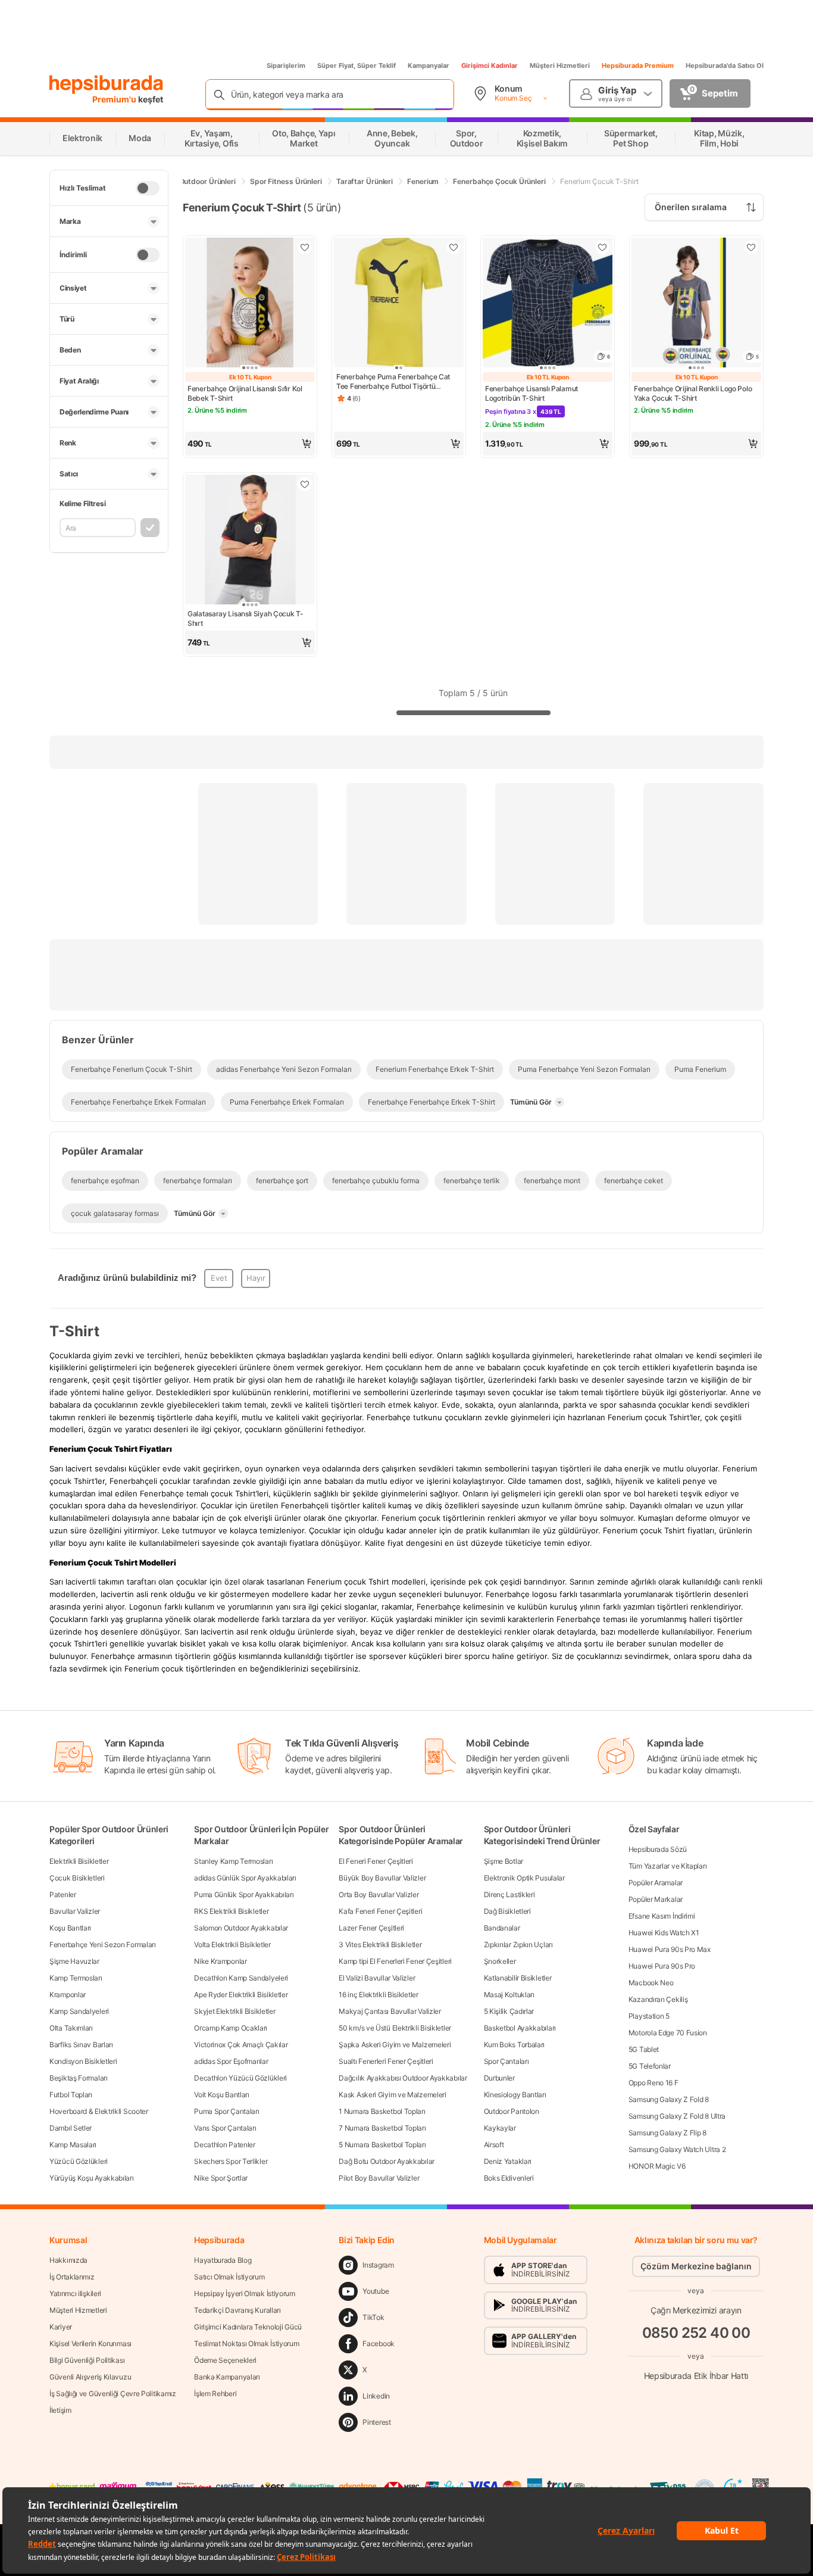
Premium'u (115, 99)
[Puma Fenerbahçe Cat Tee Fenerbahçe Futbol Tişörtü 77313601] (399, 304)
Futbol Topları (71, 2095)
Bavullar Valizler (75, 1911)
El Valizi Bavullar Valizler (377, 1978)
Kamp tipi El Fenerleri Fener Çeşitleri (395, 1961)
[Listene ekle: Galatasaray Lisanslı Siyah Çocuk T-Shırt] (305, 484)
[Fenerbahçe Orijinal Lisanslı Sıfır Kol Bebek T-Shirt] (250, 304)
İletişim (60, 2410)
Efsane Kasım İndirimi (662, 1916)
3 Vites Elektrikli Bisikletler (380, 1945)
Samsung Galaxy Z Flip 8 (667, 2133)
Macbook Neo (651, 1983)
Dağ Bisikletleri (507, 1911)
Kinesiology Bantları (515, 2095)
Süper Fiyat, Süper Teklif (357, 66)
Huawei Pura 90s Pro (662, 1966)
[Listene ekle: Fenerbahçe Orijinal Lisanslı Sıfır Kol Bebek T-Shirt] (305, 247)
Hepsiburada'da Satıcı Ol (725, 66)
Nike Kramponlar (221, 1961)
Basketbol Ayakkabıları (520, 2028)
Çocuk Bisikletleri (77, 1878)
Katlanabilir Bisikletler (518, 1978)
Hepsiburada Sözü (658, 1849)
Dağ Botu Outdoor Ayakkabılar (387, 2161)
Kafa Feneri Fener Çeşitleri (380, 1911)
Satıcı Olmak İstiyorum (229, 2277)
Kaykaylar (500, 2128)
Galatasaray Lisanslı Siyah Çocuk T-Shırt (246, 618)
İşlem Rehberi (215, 2393)
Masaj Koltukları (509, 1995)
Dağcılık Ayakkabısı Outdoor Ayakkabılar (403, 2078)
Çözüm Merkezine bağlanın (696, 2266)
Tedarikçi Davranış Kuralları (237, 2310)
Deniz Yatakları (508, 2161)
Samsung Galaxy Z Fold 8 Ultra (677, 2116)
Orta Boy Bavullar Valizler (379, 1894)
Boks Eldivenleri (509, 2178)
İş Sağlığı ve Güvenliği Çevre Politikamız (113, 2393)
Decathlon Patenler (225, 2145)
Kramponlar (68, 1995)
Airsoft (494, 2145)
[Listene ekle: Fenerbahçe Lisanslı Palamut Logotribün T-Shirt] (602, 247)
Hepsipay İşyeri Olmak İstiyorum (245, 2293)
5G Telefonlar (650, 2066)
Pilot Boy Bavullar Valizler (379, 2178)
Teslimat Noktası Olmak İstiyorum (246, 2343)
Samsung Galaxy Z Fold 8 (669, 2099)
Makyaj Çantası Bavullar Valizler (390, 2011)
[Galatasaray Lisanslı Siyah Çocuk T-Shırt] (250, 541)
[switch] (148, 188)
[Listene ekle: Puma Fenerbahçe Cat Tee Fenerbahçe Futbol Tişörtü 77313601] (454, 247)
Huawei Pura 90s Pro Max (670, 1949)
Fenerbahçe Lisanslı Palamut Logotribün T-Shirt (531, 393)
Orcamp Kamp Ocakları (231, 2028)
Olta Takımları (71, 2028)
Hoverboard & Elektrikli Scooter (99, 2111)
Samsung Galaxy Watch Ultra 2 (677, 2149)
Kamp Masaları (73, 2145)
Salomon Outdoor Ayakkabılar (241, 1928)
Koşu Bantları (70, 1928)
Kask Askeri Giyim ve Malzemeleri (392, 2095)
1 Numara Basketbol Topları (382, 2111)
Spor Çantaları (506, 2061)
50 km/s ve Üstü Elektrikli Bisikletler (395, 2028)
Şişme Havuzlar (74, 1961)
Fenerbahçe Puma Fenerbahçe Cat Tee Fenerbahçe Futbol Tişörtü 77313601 (393, 382)
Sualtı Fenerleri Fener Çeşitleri (386, 2061)
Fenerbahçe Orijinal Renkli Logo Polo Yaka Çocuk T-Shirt (693, 393)
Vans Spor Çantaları (225, 2128)
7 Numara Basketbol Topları (382, 2128)
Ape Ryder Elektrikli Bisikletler (241, 1995)
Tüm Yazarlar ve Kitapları (668, 1866)
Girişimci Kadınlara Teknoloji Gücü (248, 2327)
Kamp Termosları (76, 1978)
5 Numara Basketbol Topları (382, 2145)
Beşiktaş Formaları (79, 2078)
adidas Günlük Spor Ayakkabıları (245, 1878)
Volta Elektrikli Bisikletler (232, 1945)
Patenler (63, 1894)
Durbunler (499, 2078)
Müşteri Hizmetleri (560, 66)
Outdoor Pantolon (512, 2111)
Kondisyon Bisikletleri (83, 2061)
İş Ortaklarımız (72, 2277)
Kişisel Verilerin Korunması (90, 2343)
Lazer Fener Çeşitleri (371, 1928)
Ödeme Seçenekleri (225, 2360)
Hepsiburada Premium (638, 66)
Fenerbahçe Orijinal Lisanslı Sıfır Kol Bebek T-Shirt (245, 393)
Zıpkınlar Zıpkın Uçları (518, 1945)
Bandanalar (502, 1928)
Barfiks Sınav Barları (81, 2045)
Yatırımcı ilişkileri (75, 2293)
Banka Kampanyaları (227, 2377)
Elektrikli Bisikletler (79, 1861)
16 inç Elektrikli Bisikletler (378, 1995)
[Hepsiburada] (106, 85)
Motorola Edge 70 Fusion (668, 2033)
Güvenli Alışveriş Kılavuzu (90, 2377)
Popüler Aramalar (656, 1883)
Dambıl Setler (71, 2128)
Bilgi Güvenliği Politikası (87, 2360)
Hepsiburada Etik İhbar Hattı (696, 2376)
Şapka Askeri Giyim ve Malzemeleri (395, 2045)
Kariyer (61, 2327)
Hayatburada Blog (223, 2260)
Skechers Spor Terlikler (231, 2161)
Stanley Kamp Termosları (233, 1861)
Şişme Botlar (504, 1861)
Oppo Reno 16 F (653, 2083)
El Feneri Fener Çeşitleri (376, 1861)
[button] (250, 444)
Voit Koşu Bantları (222, 2095)
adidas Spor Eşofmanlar (231, 2061)
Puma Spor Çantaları (226, 2111)
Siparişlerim (286, 66)
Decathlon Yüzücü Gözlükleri (240, 2078)
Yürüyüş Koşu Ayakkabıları (92, 2178)
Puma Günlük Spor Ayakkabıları (244, 1894)
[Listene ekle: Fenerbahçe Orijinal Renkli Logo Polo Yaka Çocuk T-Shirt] (751, 247)
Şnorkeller (500, 1961)
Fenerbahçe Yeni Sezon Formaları (103, 1945)
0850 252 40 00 (696, 2333)
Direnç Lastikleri (509, 1894)
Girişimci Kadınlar (490, 66)
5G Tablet (644, 2049)
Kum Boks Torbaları (515, 2045)
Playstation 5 (649, 2016)
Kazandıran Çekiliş (658, 1999)
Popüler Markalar (656, 1899)
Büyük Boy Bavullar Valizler (382, 1878)
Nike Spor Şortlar (221, 2178)
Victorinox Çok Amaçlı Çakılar (241, 2045)
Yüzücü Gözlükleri (79, 2161)
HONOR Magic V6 (657, 2166)
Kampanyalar (429, 66)
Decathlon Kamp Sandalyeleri (241, 1978)
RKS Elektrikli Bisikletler (231, 1911)
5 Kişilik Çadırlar (509, 2011)
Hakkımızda (68, 2260)
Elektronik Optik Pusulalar (524, 1878)
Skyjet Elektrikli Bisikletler (234, 2011)
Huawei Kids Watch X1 (664, 1933)
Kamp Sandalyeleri (79, 2011)
